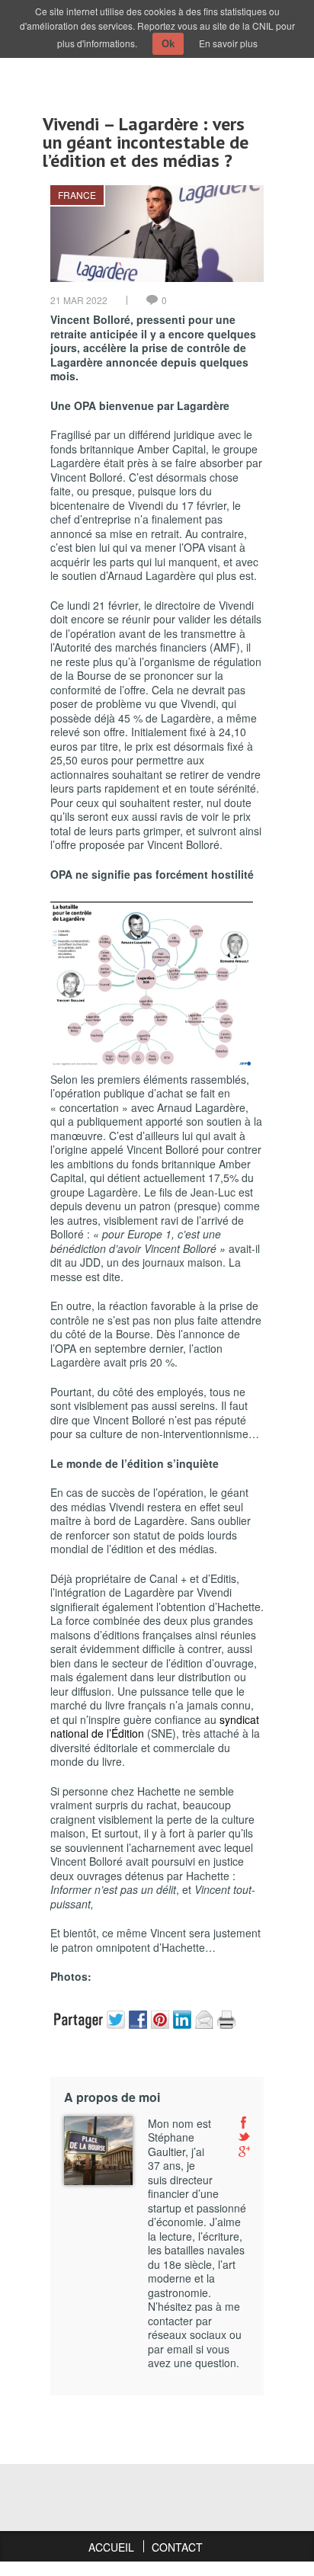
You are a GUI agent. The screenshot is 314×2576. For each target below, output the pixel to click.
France (77, 195)
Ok (168, 44)
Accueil (111, 2547)
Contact (177, 2547)
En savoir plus (228, 43)
